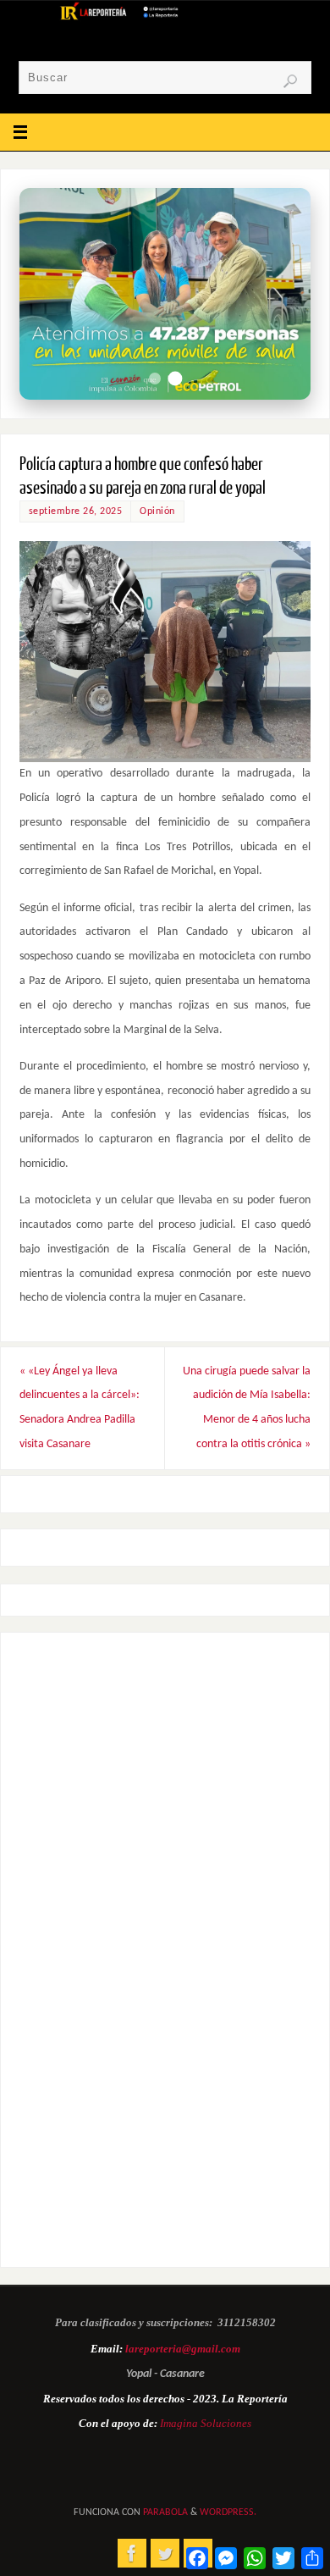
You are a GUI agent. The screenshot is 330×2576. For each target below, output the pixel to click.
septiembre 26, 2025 (76, 511)
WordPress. (228, 2512)
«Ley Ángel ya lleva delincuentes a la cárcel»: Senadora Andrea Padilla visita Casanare (80, 1408)
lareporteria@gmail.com (183, 2349)
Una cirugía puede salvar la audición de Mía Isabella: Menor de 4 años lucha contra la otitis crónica (247, 1408)
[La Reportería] (132, 2553)
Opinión (157, 511)
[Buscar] (290, 81)
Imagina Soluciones (206, 2423)
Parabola (165, 2512)
